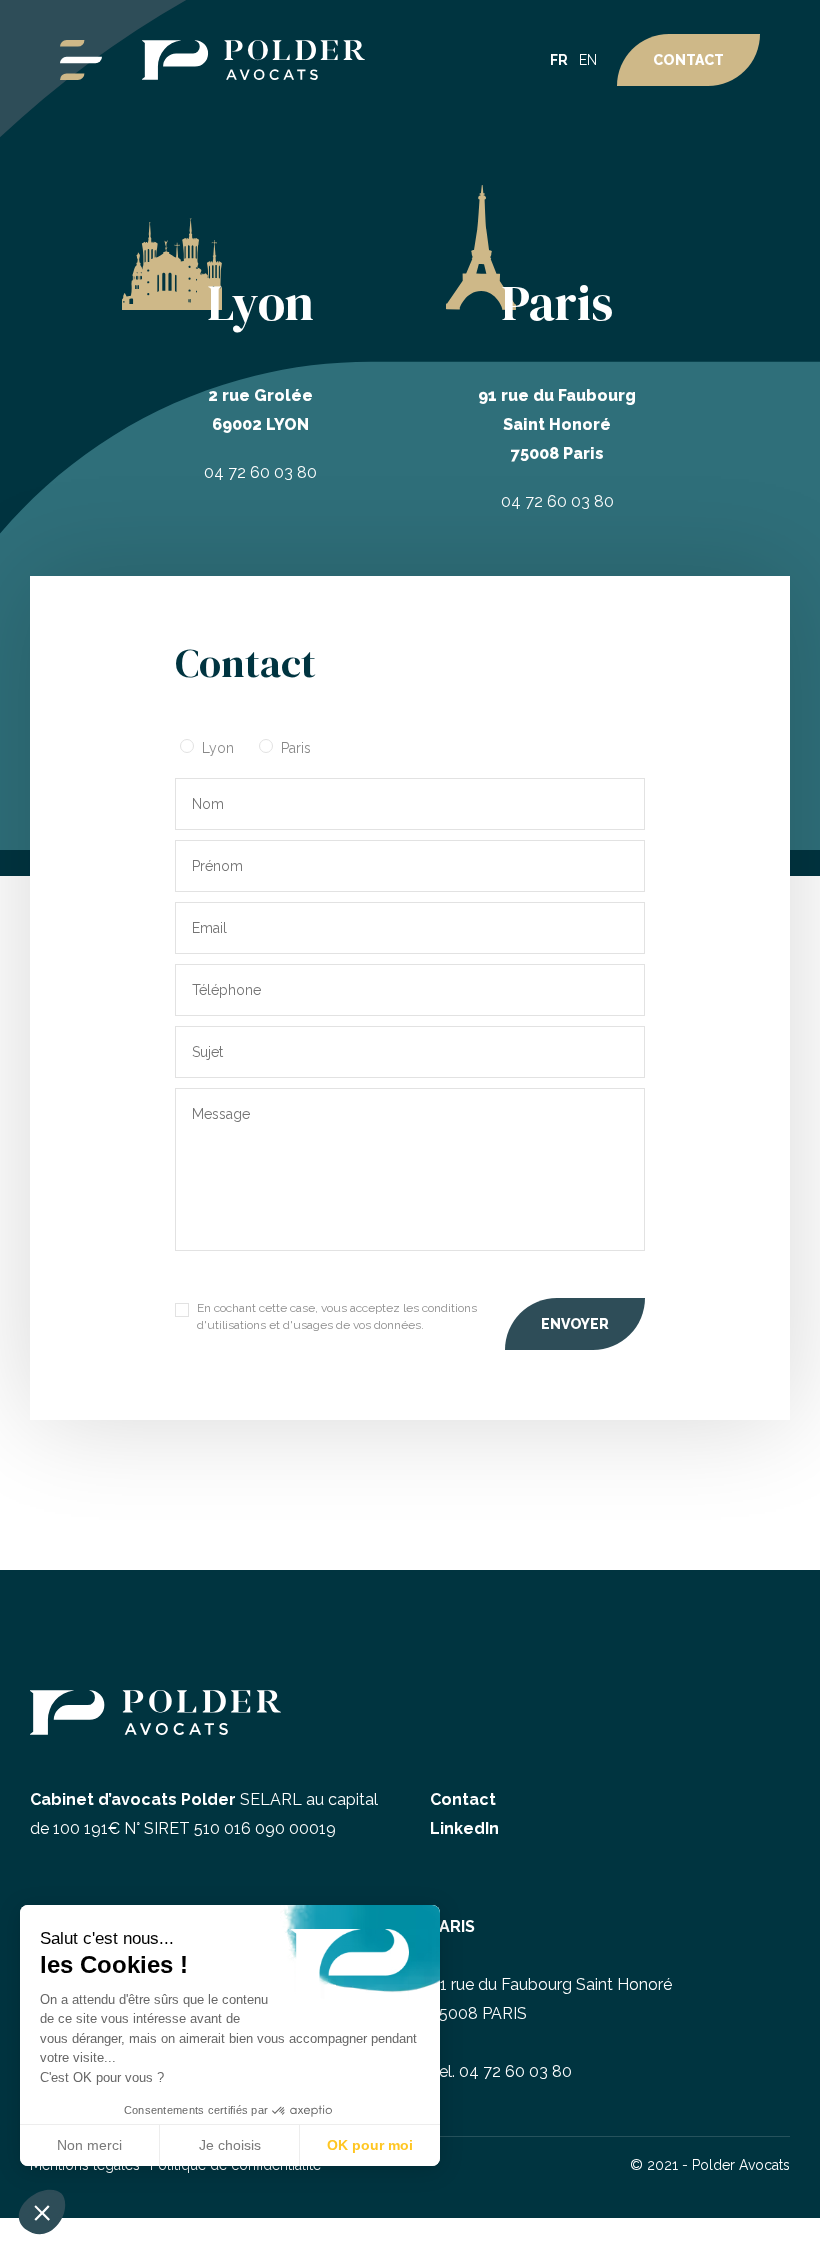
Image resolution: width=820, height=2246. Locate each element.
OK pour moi (370, 2145)
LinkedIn (464, 1828)
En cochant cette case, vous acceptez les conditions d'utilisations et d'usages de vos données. (337, 1316)
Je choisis (230, 2145)
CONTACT (688, 60)
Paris (296, 748)
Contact (463, 1799)
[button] (42, 2212)
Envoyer (575, 1324)
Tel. (501, 2071)
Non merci (89, 2145)
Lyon (218, 748)
